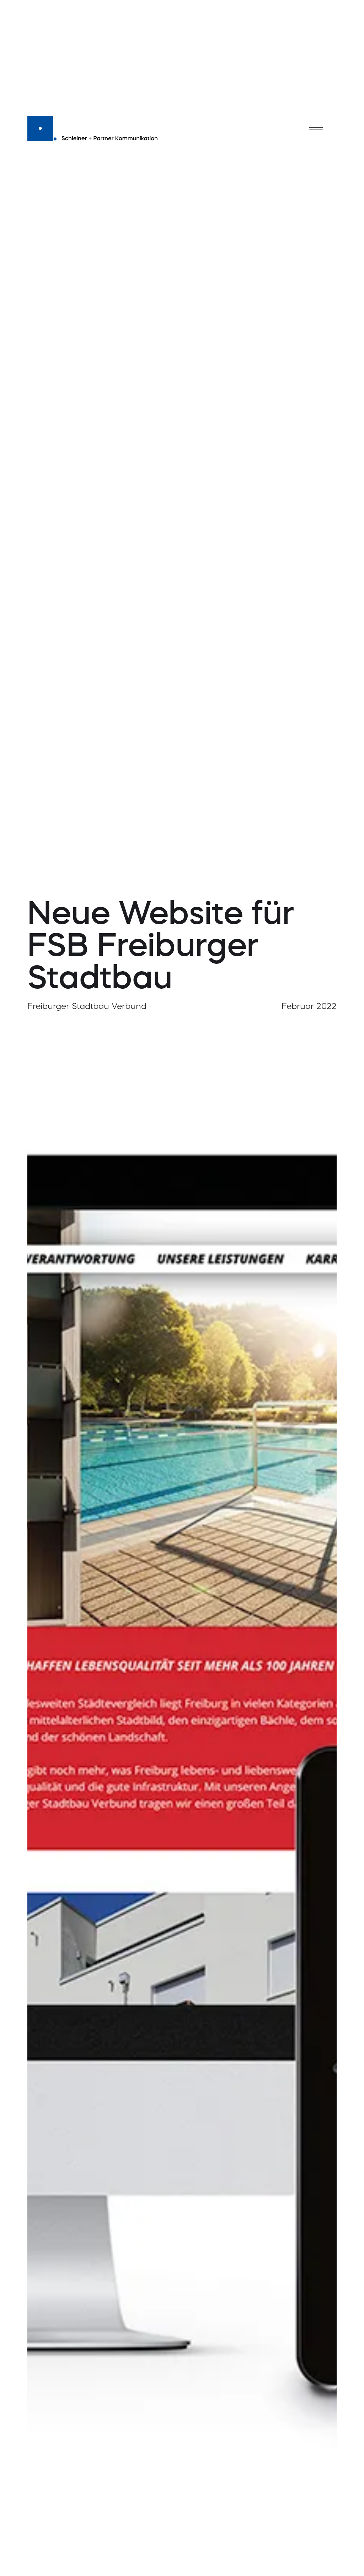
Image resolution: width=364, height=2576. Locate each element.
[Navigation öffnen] (316, 129)
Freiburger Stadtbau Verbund (87, 1007)
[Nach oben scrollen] (343, 2553)
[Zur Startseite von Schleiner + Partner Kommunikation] (93, 127)
